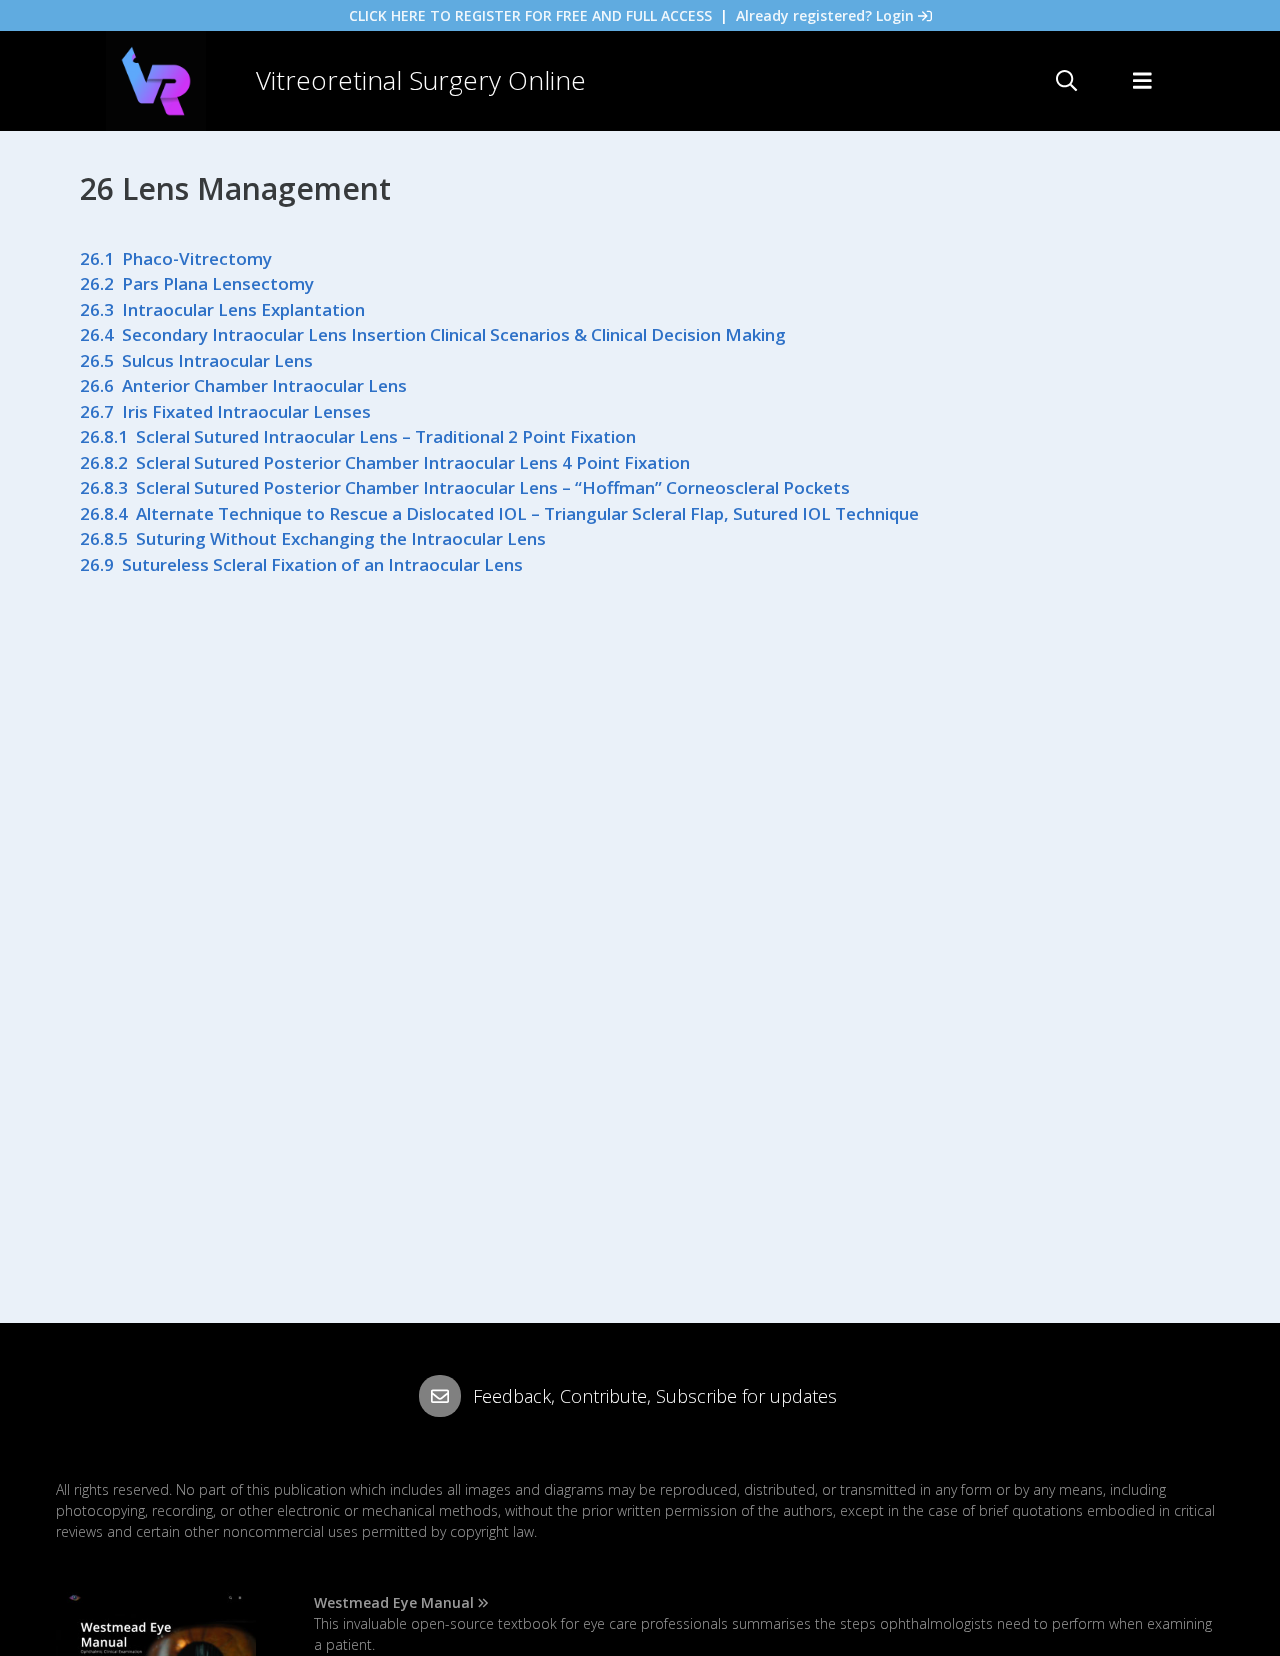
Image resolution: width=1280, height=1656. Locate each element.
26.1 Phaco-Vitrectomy (176, 258)
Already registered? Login (825, 15)
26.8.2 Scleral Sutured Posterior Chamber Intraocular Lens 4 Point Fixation (385, 462)
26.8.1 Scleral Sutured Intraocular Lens (241, 436)
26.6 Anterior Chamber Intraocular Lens (243, 385)
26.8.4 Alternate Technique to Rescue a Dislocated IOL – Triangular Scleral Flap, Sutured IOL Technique (499, 513)
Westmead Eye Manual (394, 1602)
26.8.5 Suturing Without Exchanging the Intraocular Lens (313, 538)
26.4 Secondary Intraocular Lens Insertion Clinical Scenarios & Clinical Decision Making (433, 334)
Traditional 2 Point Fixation (523, 436)
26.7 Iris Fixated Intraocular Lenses (225, 411)
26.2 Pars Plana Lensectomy (197, 283)
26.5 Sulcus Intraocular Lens (196, 360)
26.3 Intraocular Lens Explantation (222, 309)
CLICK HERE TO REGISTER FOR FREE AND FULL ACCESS (530, 15)
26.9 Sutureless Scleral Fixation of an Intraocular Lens (301, 564)
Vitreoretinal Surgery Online (421, 80)
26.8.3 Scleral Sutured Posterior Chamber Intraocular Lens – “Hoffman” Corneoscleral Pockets (465, 487)
